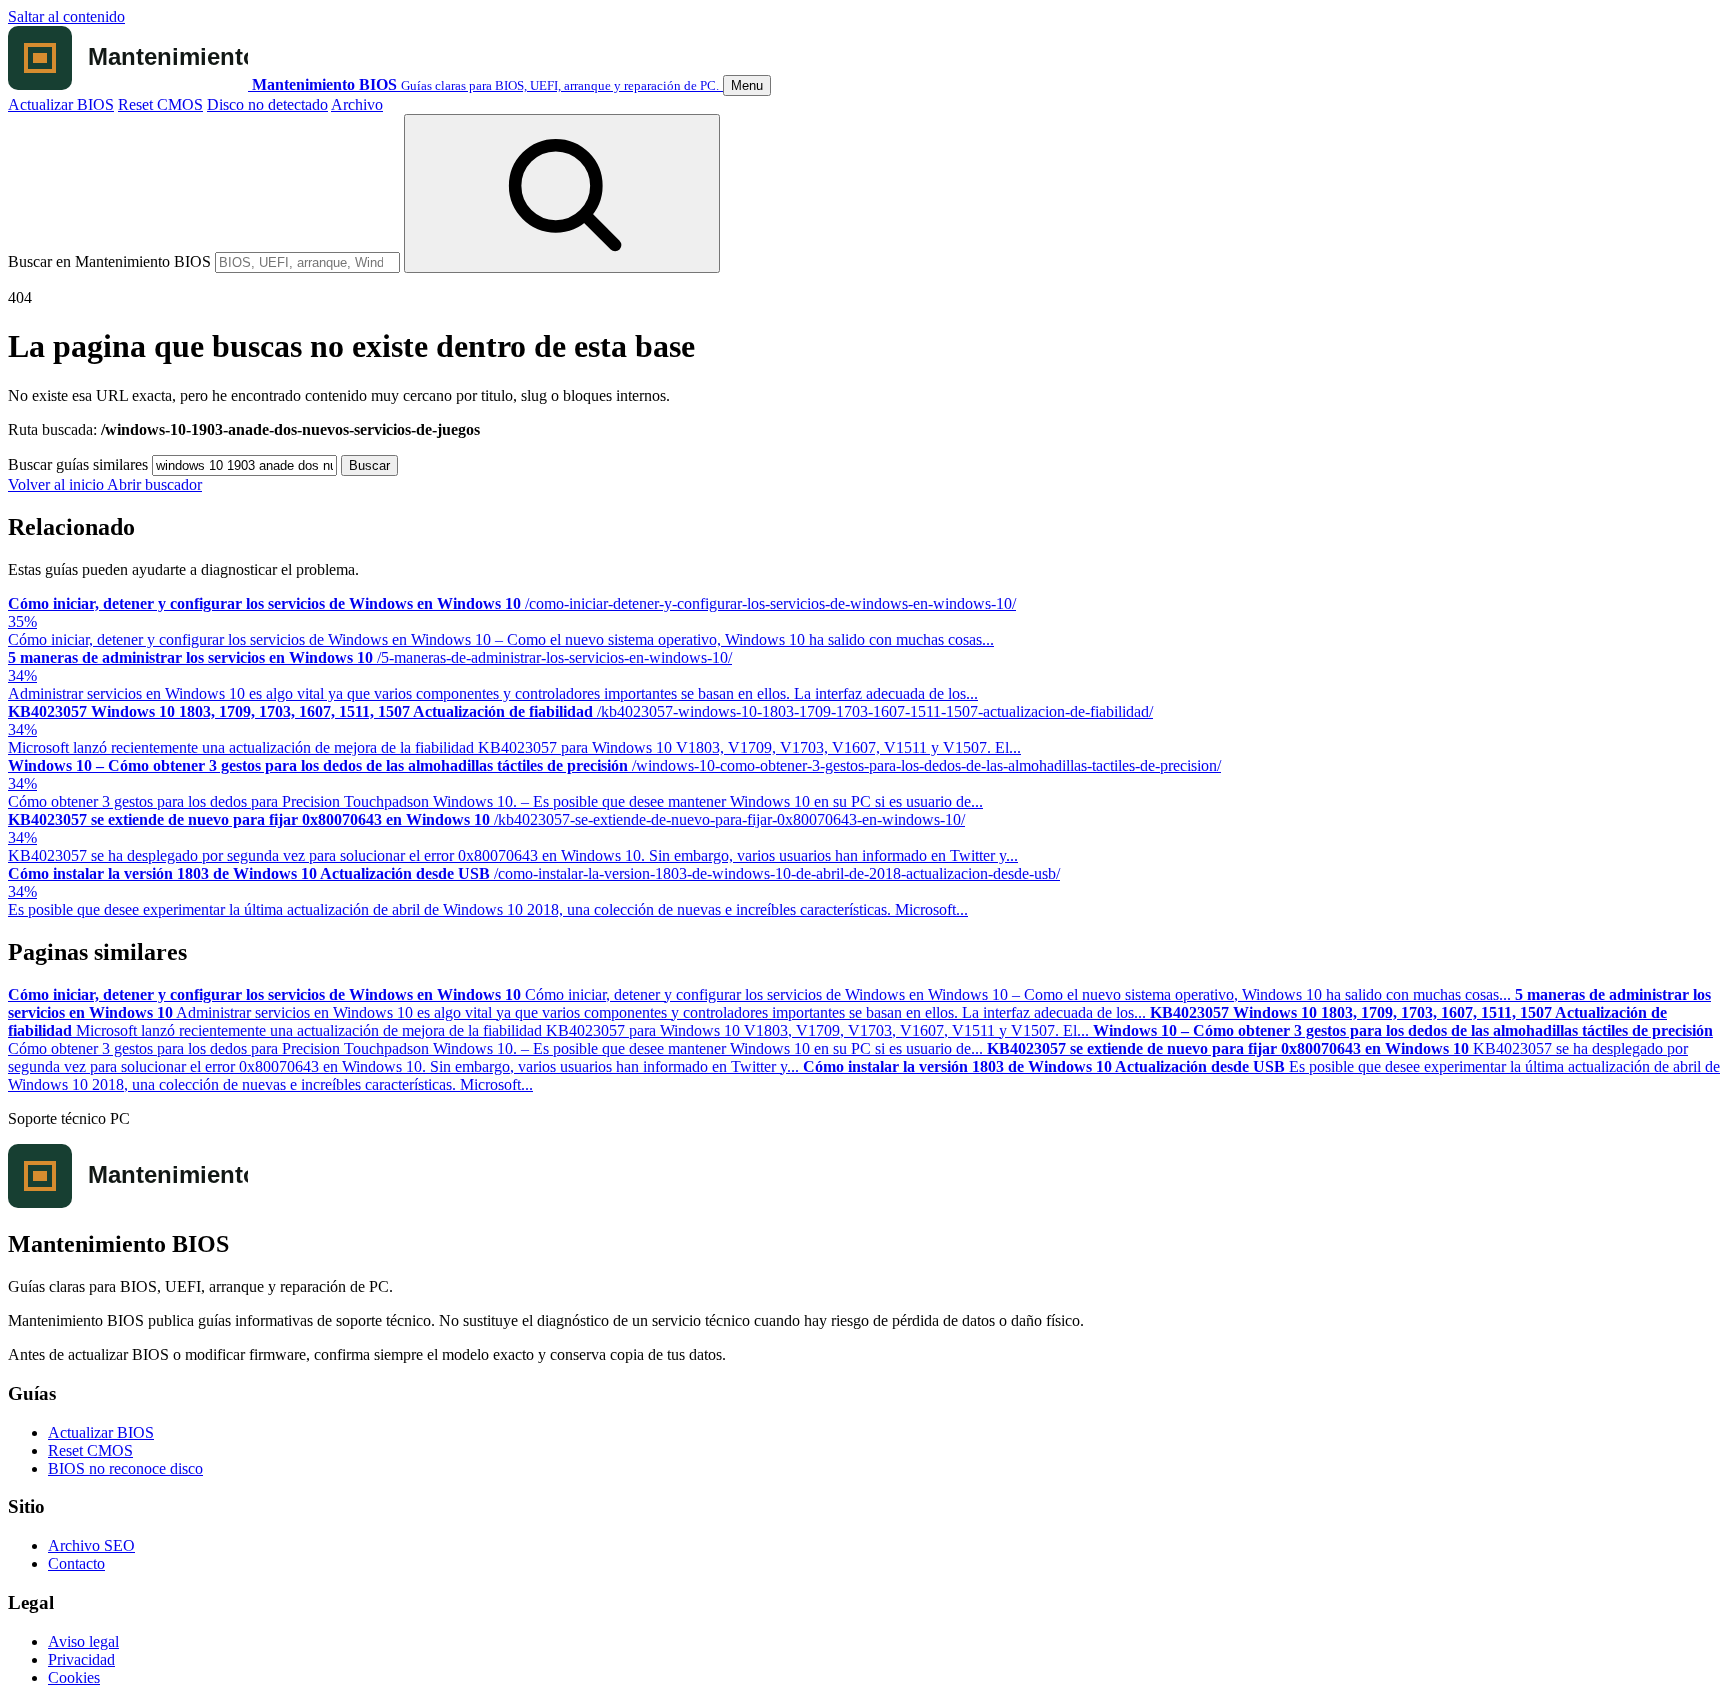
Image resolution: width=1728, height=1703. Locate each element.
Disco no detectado (267, 104)
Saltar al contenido (66, 16)
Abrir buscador (154, 484)
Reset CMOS (160, 104)
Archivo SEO (91, 1545)
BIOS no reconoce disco (125, 1468)
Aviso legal (83, 1641)
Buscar (369, 465)
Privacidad (81, 1659)
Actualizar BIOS (61, 104)
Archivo (357, 104)
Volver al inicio (57, 484)
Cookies (74, 1677)
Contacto (76, 1563)
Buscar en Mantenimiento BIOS (109, 261)
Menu (747, 85)
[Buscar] (562, 193)
